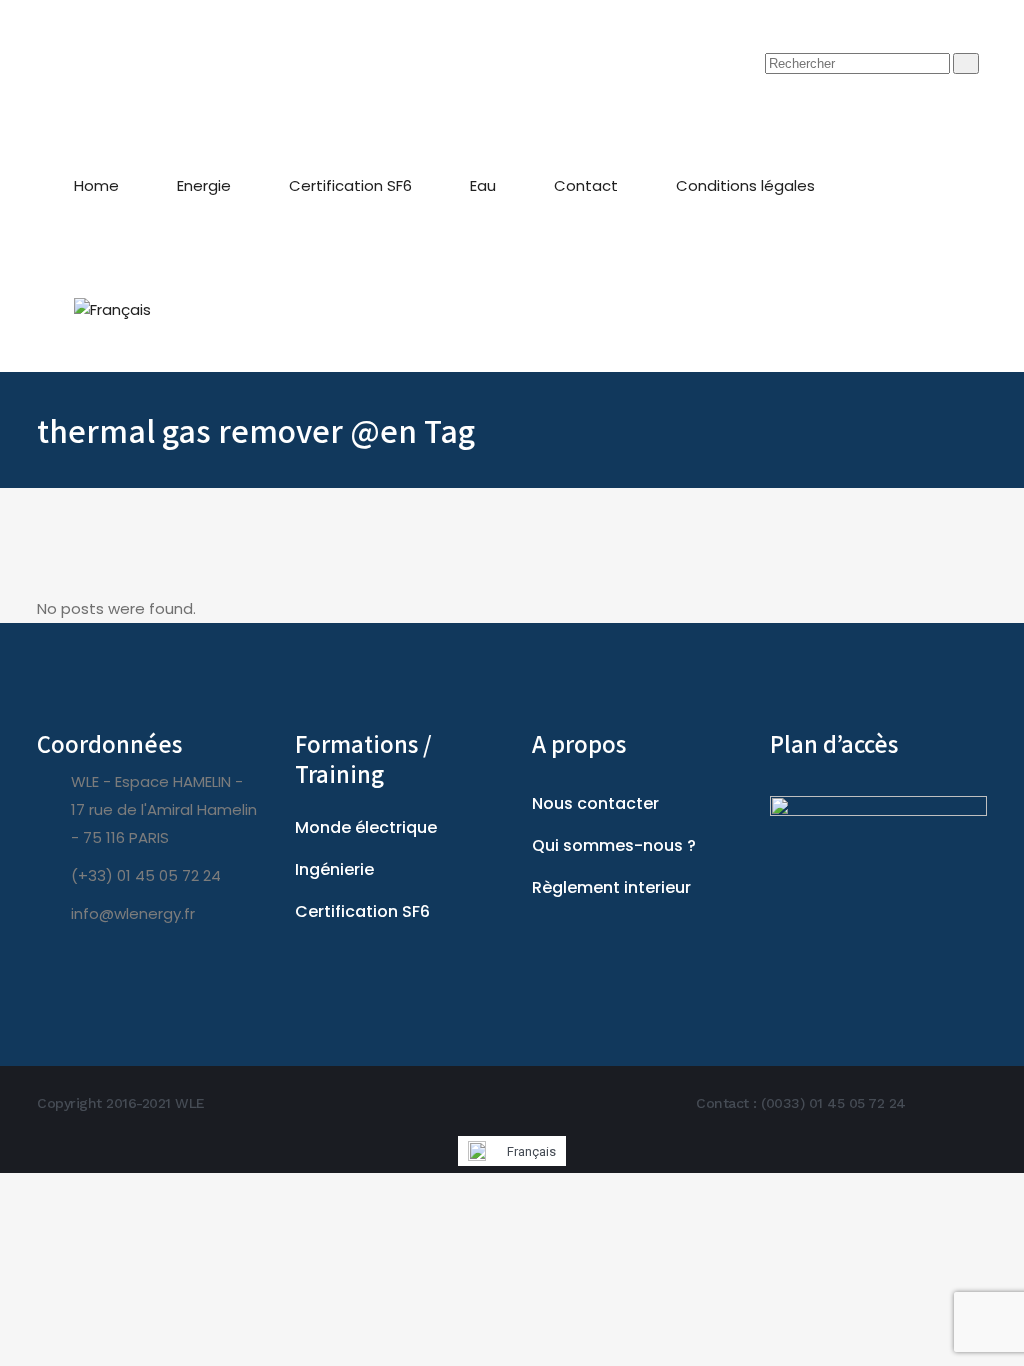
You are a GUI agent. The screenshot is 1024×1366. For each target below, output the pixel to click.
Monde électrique (366, 827)
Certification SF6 (362, 911)
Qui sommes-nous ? (614, 845)
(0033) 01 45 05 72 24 (833, 1103)
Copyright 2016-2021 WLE (121, 1103)
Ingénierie (334, 869)
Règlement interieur (611, 887)
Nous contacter (595, 803)
